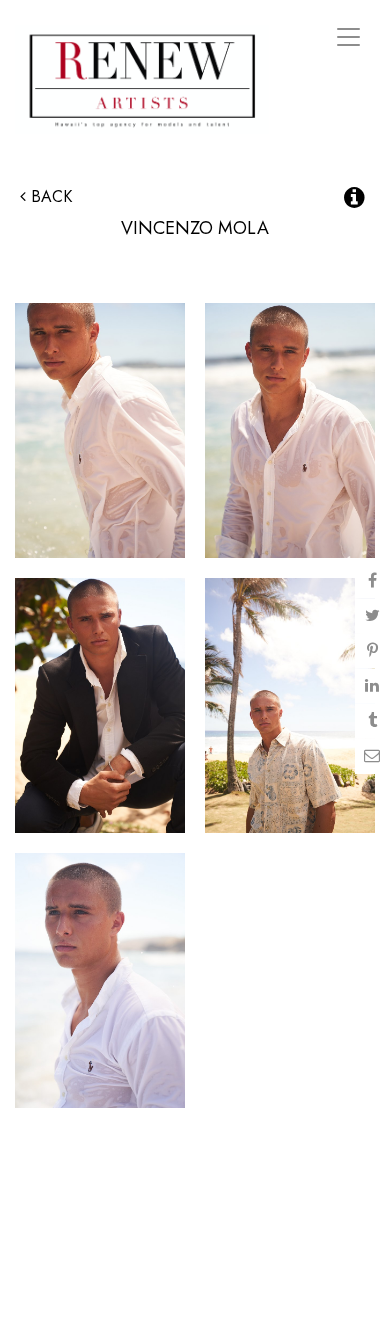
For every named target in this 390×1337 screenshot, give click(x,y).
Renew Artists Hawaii (142, 79)
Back (49, 196)
